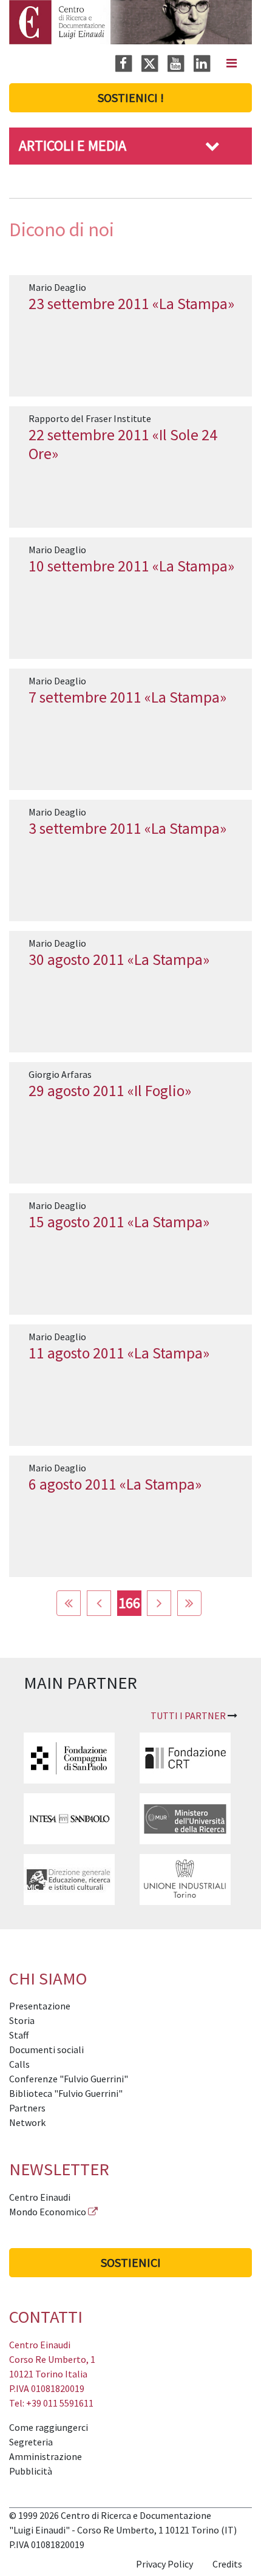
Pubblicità (31, 2471)
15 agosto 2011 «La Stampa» (119, 1222)
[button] (212, 145)
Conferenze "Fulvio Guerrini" (69, 2079)
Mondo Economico (48, 2212)
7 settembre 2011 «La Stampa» (127, 697)
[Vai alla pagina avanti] (159, 1603)
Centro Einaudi (40, 2197)
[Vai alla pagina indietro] (99, 1603)
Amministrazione (46, 2456)
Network (27, 2122)
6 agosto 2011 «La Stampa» (115, 1484)
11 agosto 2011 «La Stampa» (119, 1353)
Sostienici (131, 2262)
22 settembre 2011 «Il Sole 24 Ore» (123, 444)
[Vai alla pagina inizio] (69, 1603)
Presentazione (40, 2006)
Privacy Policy (164, 2564)
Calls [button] (19, 2064)
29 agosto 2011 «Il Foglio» (110, 1091)
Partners (27, 2108)
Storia (22, 2020)
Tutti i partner (188, 1716)
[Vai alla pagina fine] (189, 1603)
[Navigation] (232, 63)
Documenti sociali (46, 2050)
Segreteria (31, 2442)
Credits (227, 2564)
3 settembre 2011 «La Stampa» (127, 828)
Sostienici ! (131, 97)
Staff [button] (19, 2035)
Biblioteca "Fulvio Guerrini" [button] (66, 2093)
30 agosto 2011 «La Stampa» (119, 959)
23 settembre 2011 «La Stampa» (131, 304)
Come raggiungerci (49, 2427)
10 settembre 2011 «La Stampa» (131, 566)
